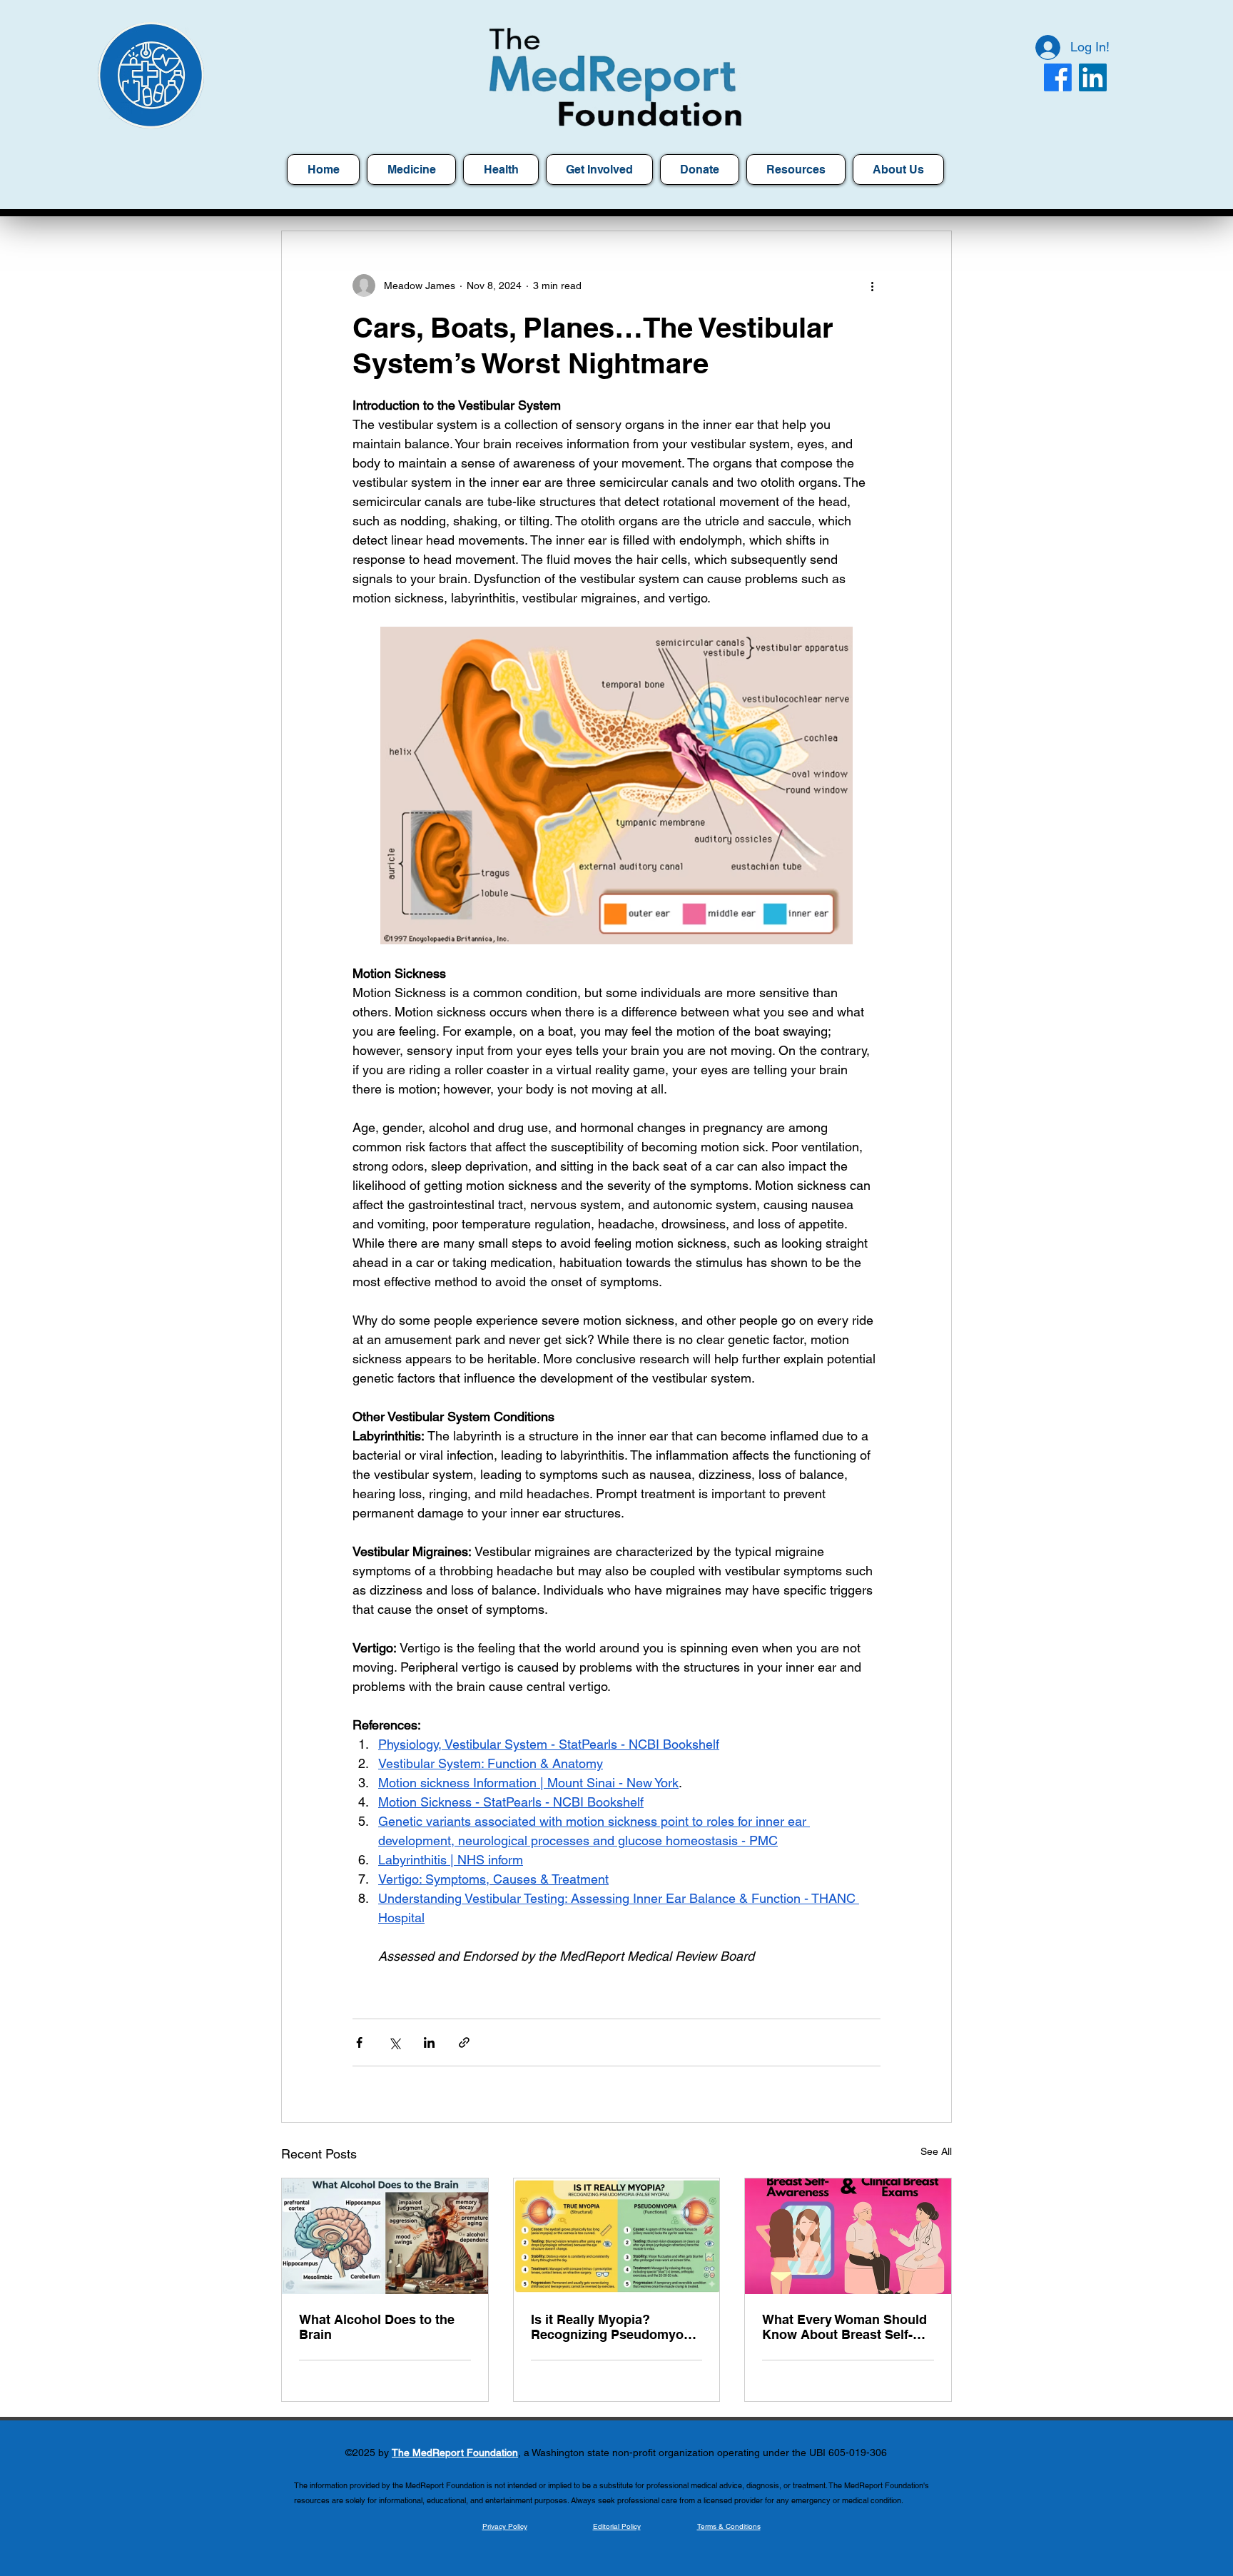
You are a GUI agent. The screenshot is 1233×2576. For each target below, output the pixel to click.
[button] (796, 170)
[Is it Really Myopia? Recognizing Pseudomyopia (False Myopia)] (617, 2236)
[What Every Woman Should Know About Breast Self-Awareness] (848, 2236)
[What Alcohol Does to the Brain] (385, 2236)
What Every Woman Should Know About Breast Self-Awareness (844, 2327)
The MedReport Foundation (455, 2453)
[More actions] (872, 286)
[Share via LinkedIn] (429, 2042)
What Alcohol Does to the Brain (377, 2327)
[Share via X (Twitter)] (394, 2042)
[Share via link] (464, 2042)
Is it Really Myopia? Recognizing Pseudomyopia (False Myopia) (616, 2327)
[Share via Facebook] (359, 2042)
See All (936, 2151)
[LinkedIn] (1093, 77)
